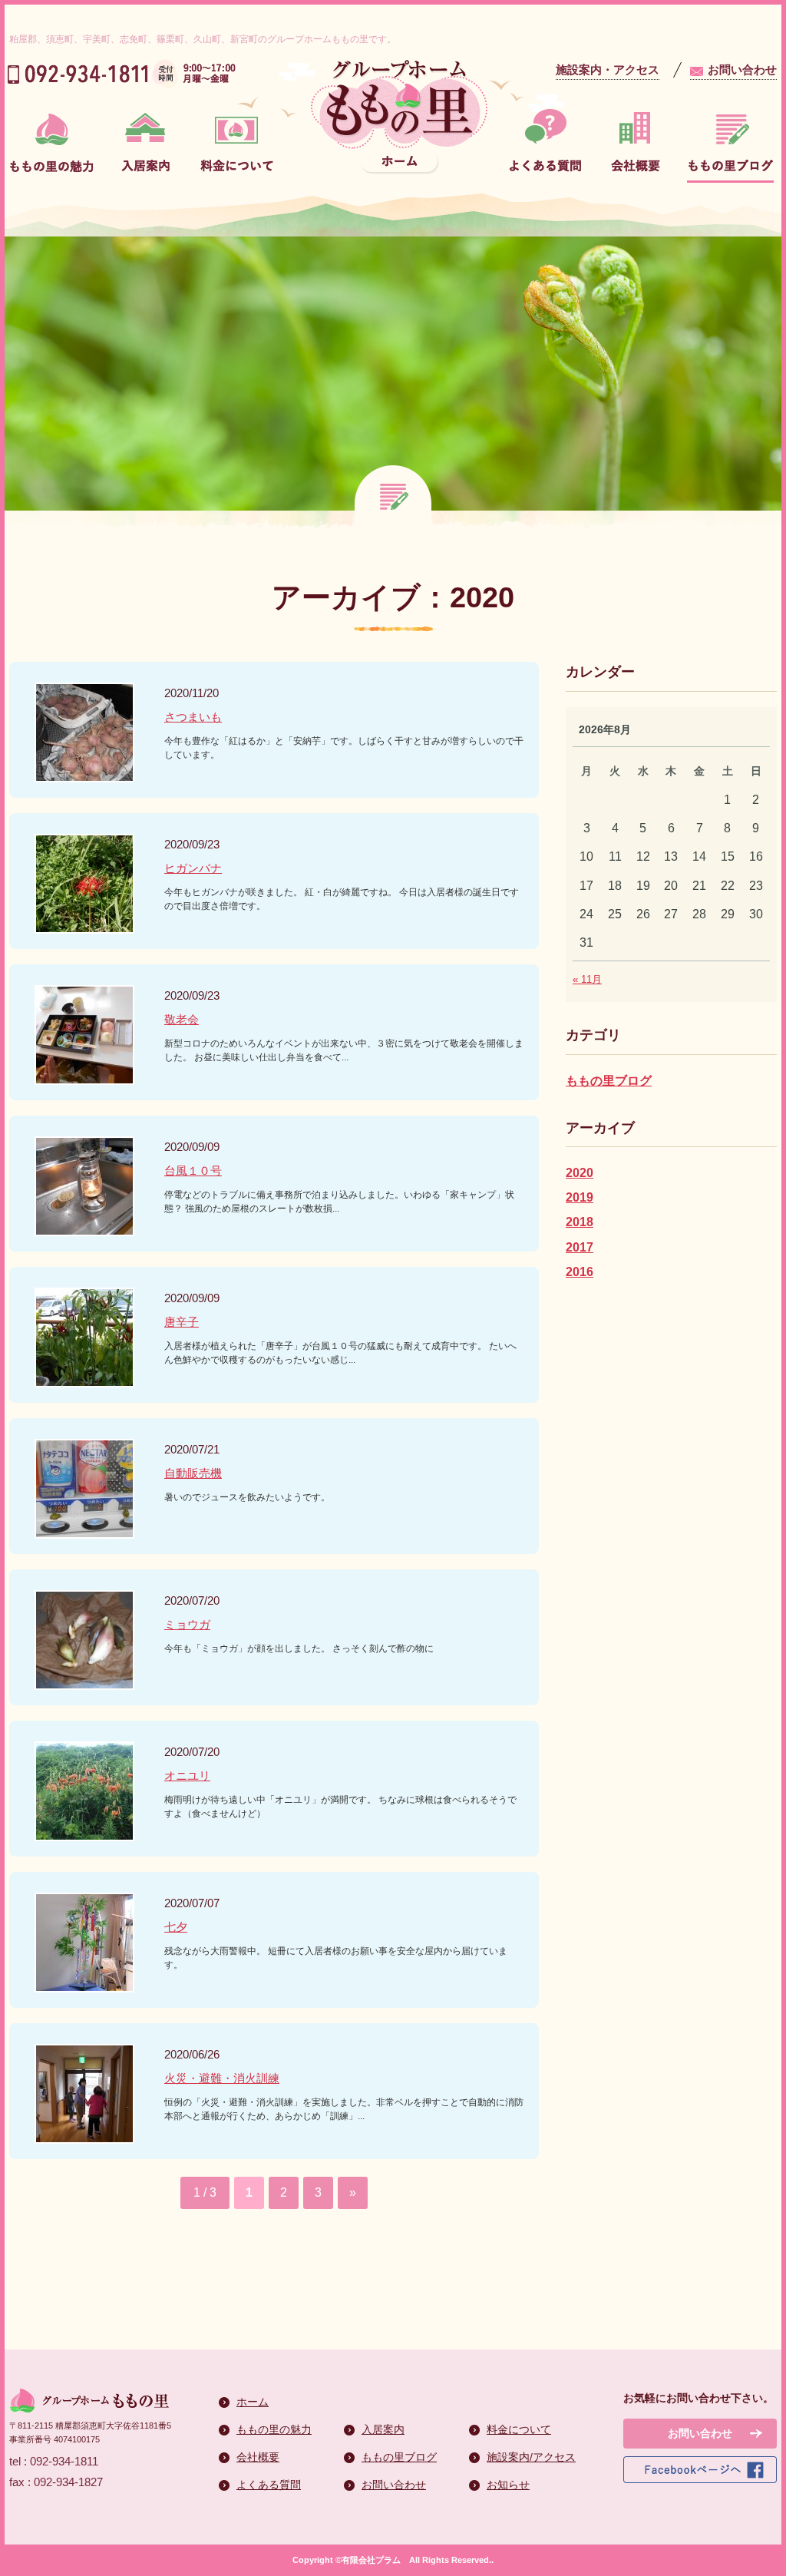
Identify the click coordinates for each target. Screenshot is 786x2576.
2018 (580, 1222)
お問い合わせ (742, 69)
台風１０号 (193, 1171)
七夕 (176, 1927)
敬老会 (182, 1019)
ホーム (253, 2402)
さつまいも (193, 717)
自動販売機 (193, 1473)
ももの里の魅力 (274, 2429)
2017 (580, 1247)
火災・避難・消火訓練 (222, 2078)
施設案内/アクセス (531, 2457)
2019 (580, 1197)
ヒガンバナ (193, 868)
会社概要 (258, 2457)
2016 (580, 1272)
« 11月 (587, 979)
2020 (580, 1173)
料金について (519, 2429)
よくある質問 (269, 2485)
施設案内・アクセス (608, 69)
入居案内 (383, 2429)
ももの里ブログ (609, 1081)
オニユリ (187, 1776)
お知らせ (508, 2485)
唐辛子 (182, 1322)
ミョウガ (187, 1624)
